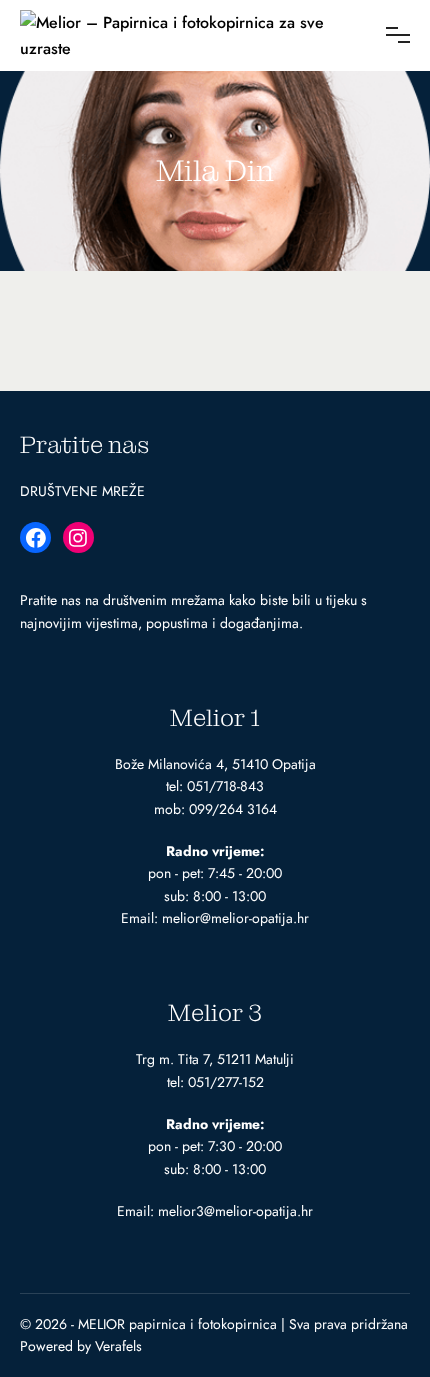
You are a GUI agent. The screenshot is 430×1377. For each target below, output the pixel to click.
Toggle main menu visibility (395, 35)
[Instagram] (78, 537)
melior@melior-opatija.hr (235, 918)
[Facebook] (35, 537)
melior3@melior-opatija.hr (235, 1211)
